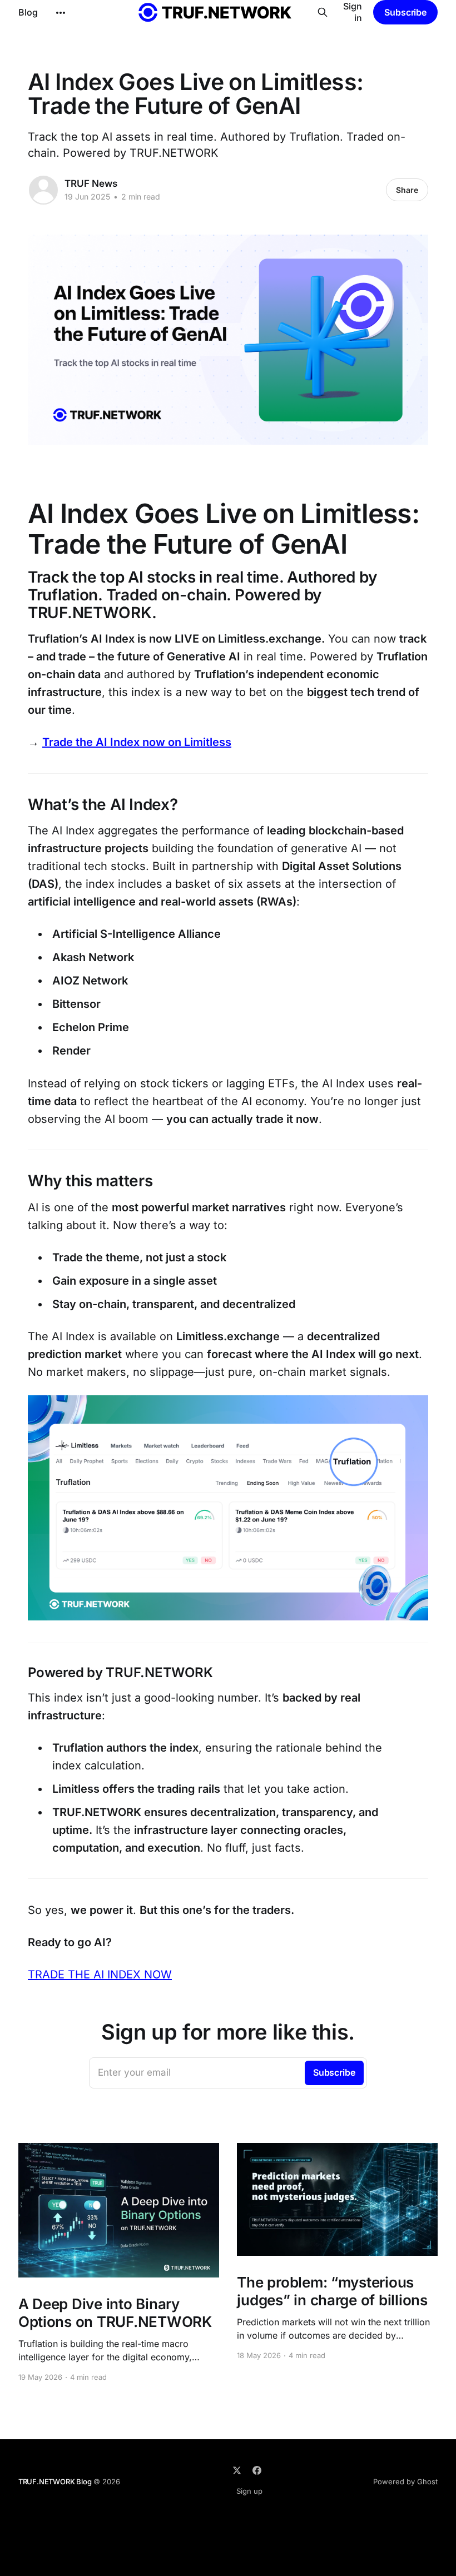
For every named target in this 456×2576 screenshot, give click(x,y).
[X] (237, 2470)
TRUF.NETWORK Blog (55, 2481)
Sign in (353, 12)
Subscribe (405, 12)
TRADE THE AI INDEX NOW (100, 1975)
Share (407, 190)
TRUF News (91, 183)
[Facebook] (257, 2470)
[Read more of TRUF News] (43, 190)
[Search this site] (322, 12)
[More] (61, 13)
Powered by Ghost (405, 2481)
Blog (28, 12)
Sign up (249, 2491)
